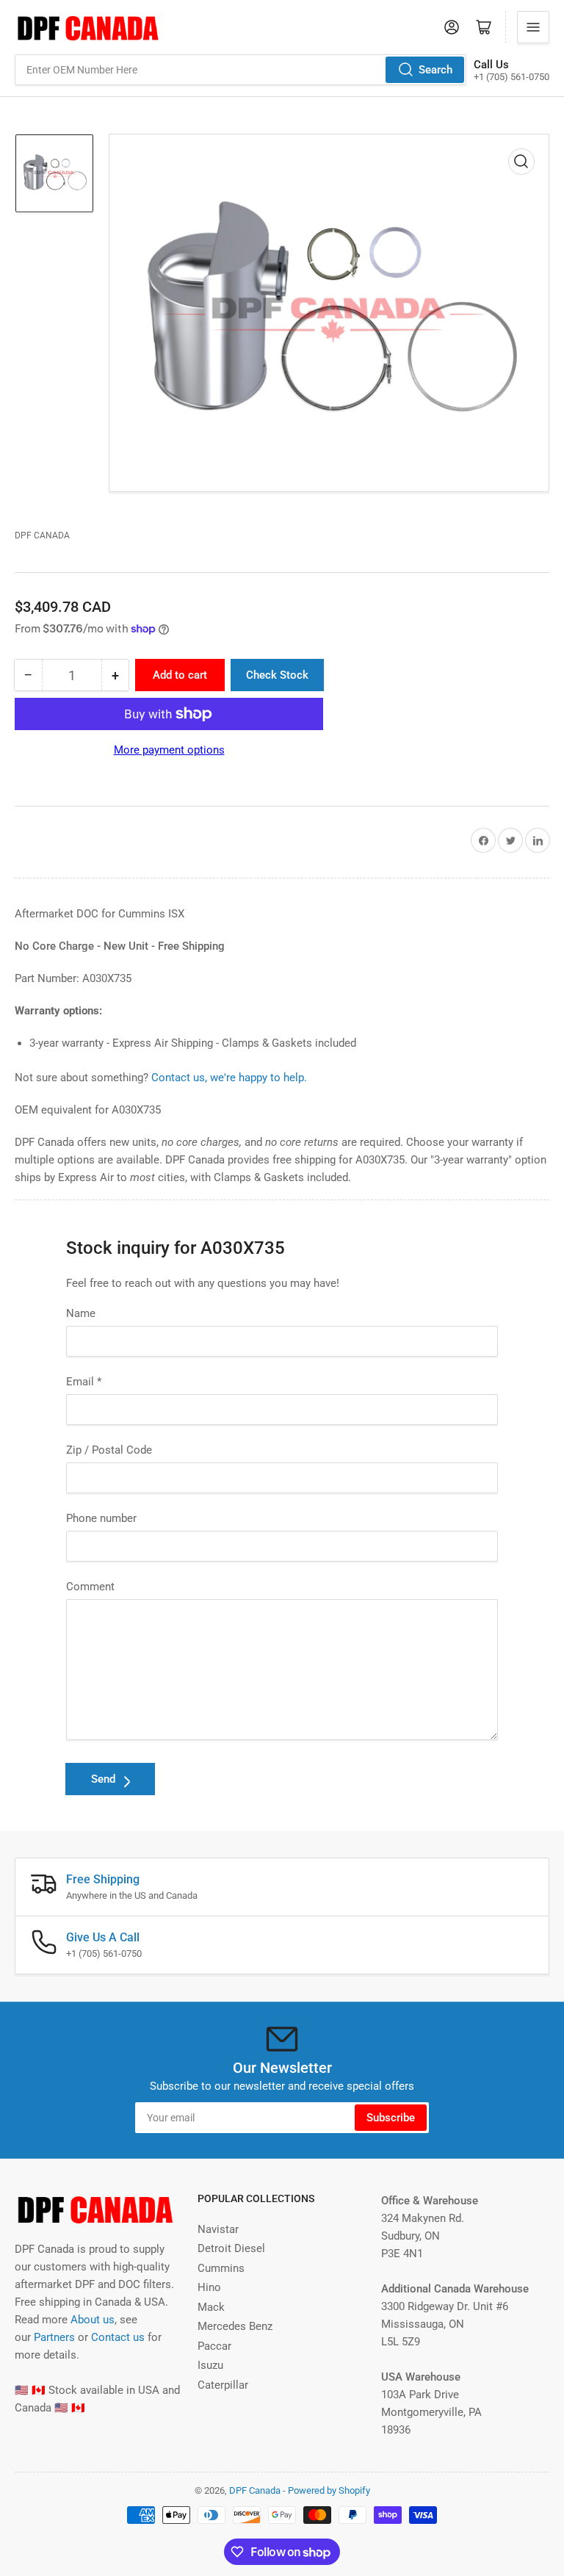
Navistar (218, 2229)
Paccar (214, 2346)
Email (84, 1382)
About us (93, 2320)
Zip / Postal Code (109, 1450)
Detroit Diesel (231, 2248)
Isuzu (210, 2365)
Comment (90, 1587)
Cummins (221, 2268)
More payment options (169, 750)
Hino (209, 2287)
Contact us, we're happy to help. (229, 1078)
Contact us (118, 2337)
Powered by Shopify (329, 2490)
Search (435, 70)
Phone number (101, 1518)
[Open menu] (533, 27)
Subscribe (391, 2118)
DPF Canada (42, 535)
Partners (54, 2337)
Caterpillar (223, 2385)
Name (81, 1313)
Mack (211, 2307)
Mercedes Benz (235, 2326)
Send (103, 1779)
